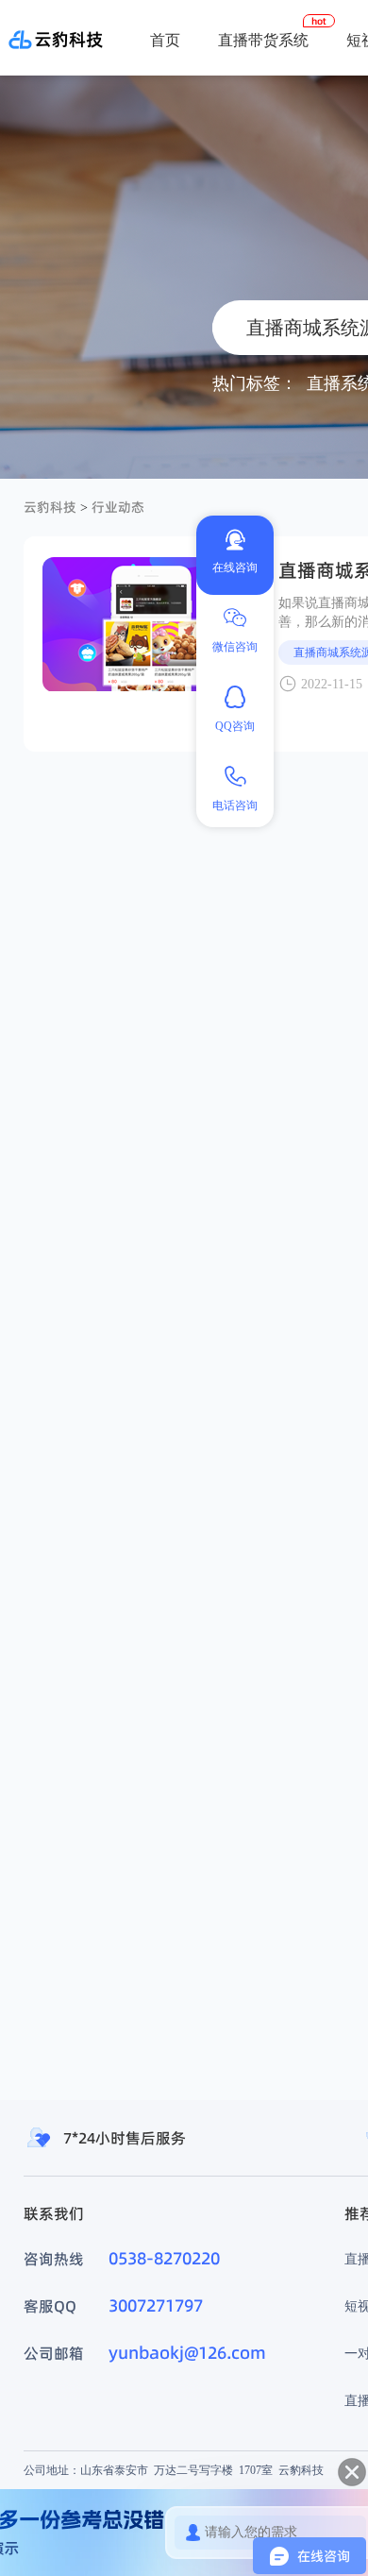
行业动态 (118, 507)
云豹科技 (50, 507)
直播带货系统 (263, 40)
